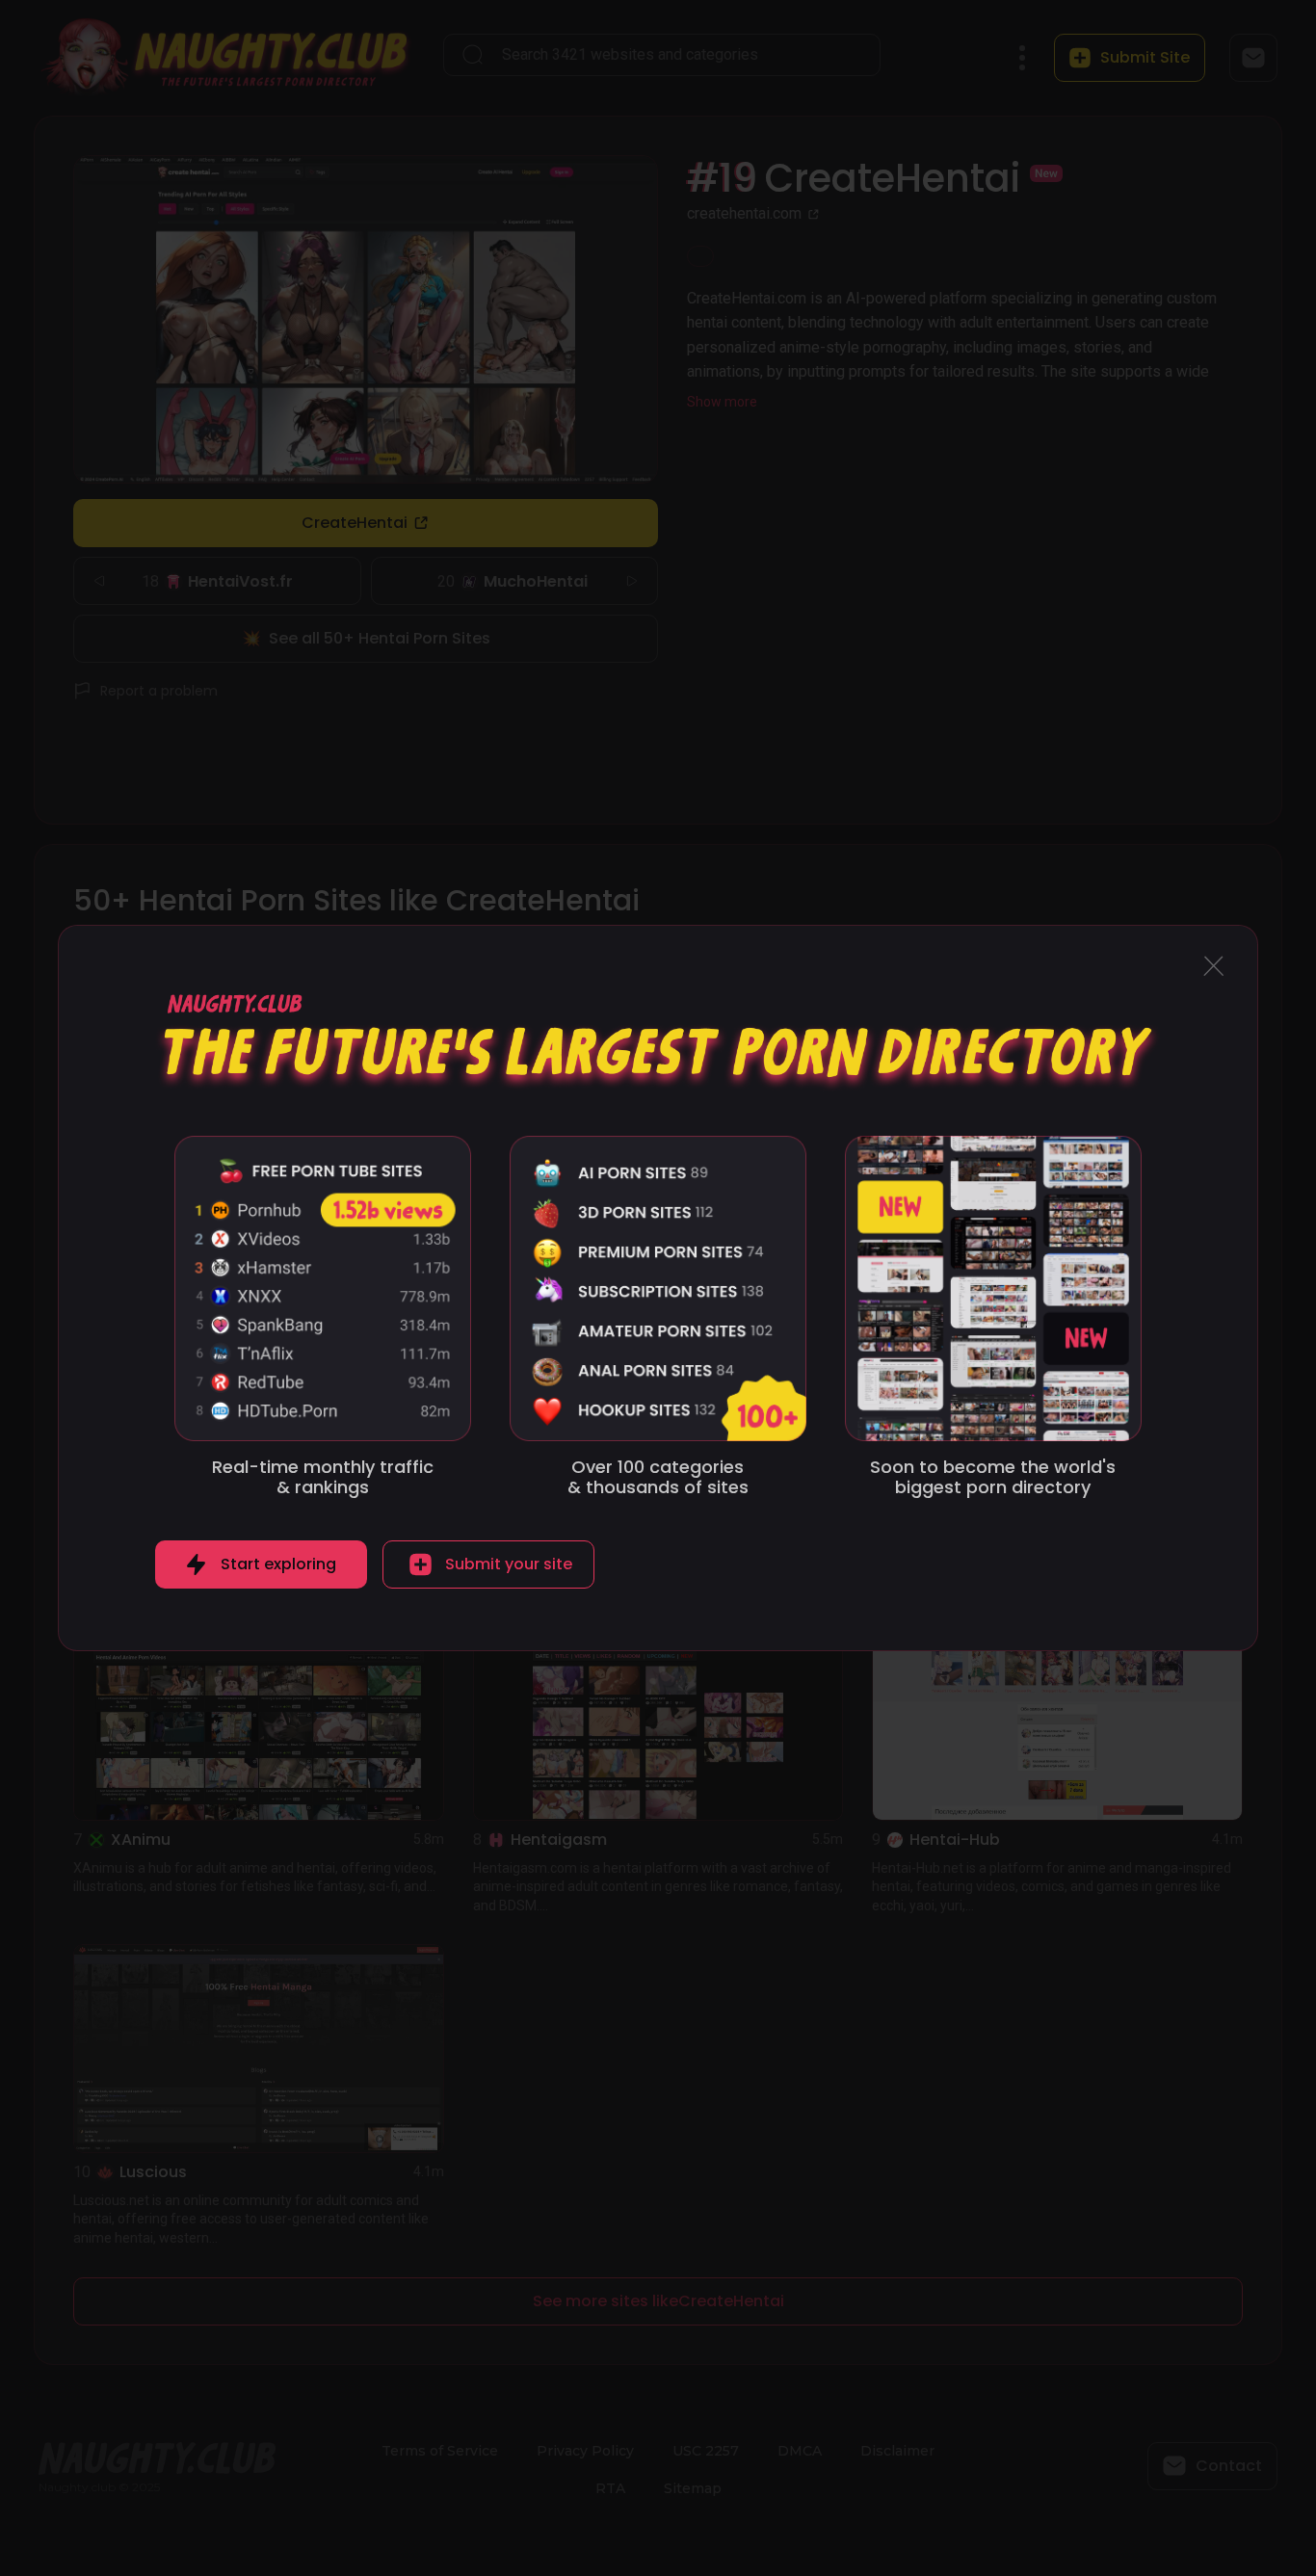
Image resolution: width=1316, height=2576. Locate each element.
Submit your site (509, 1564)
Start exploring (278, 1564)
